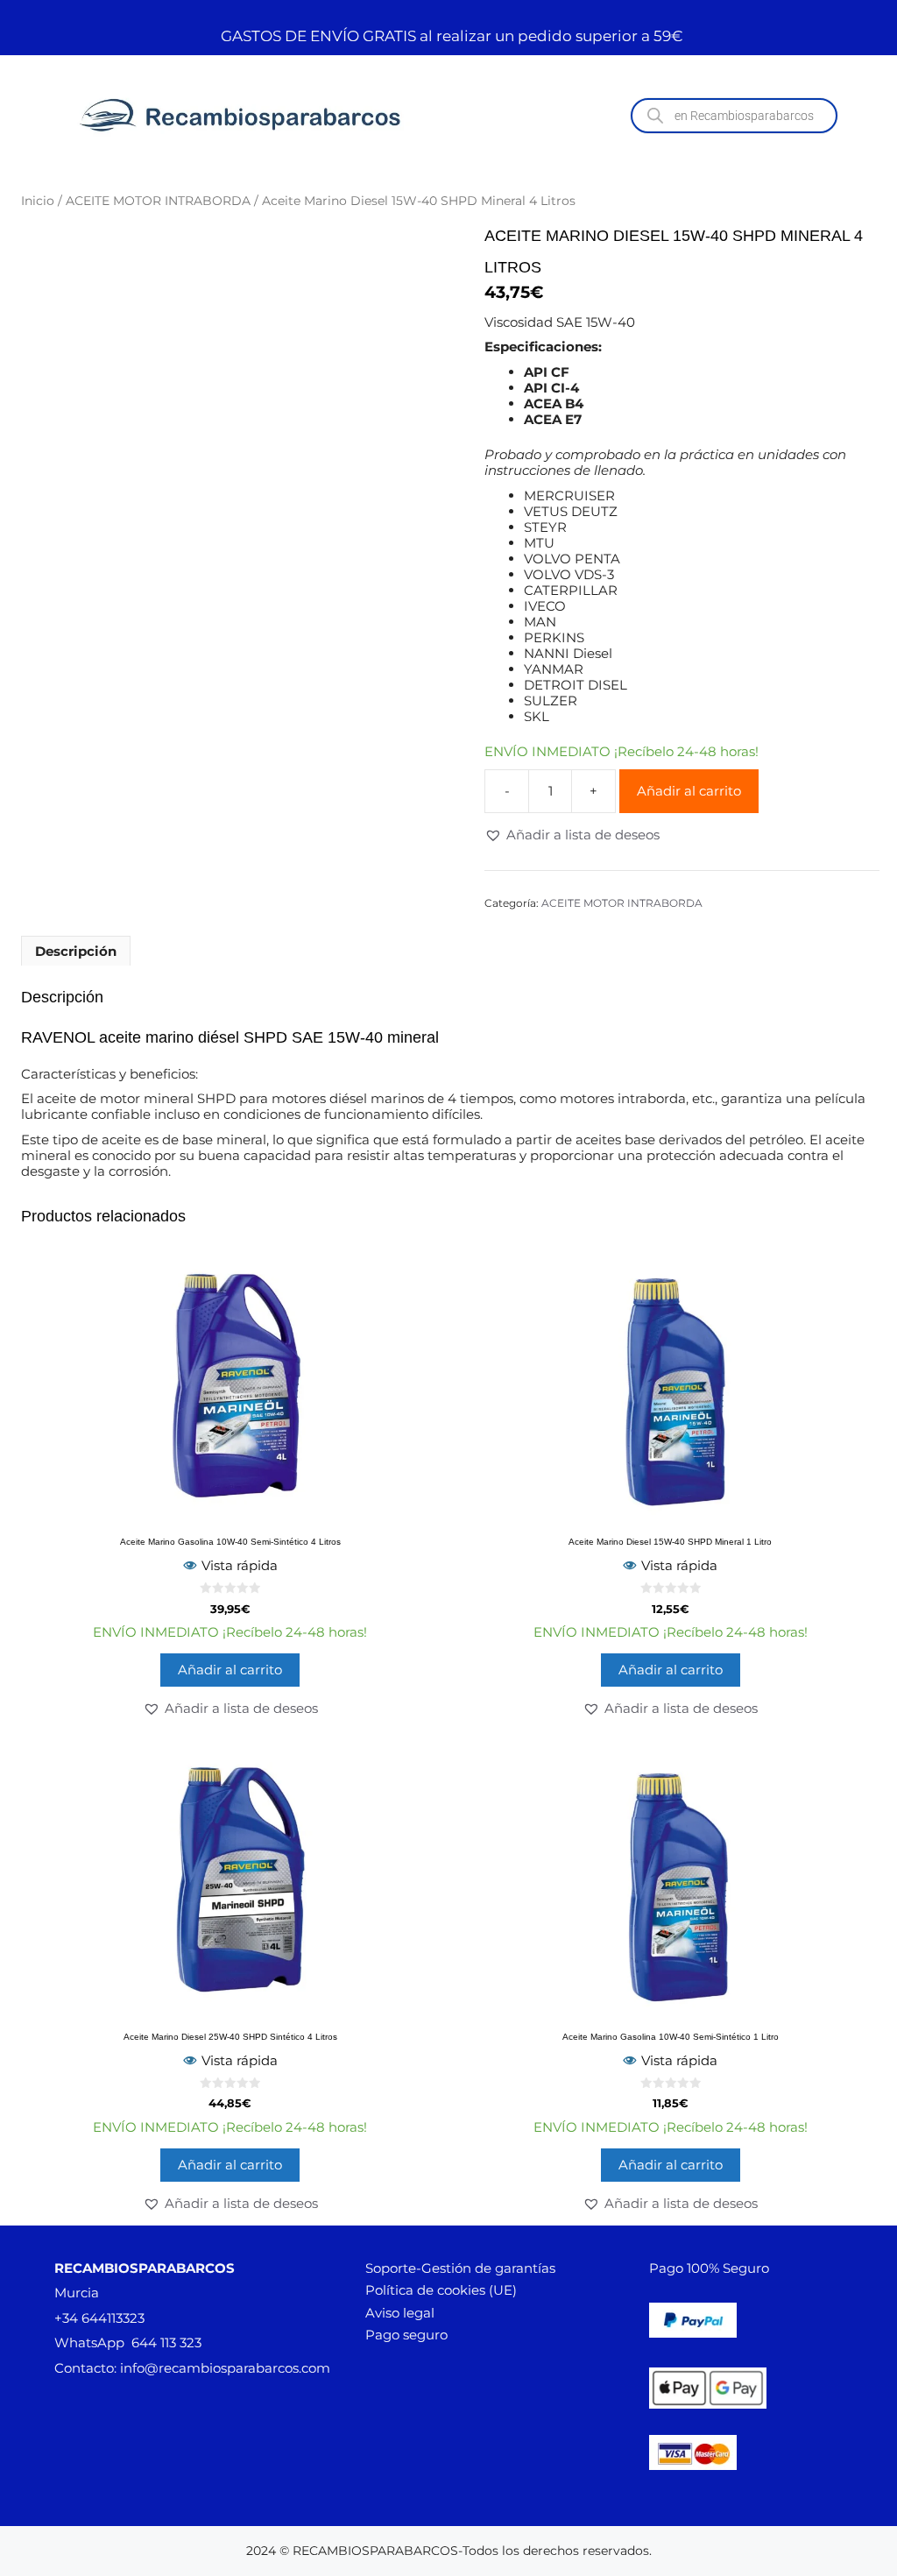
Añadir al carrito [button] (230, 1670)
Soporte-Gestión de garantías (460, 2268)
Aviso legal (400, 2313)
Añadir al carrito (689, 791)
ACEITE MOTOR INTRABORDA (158, 201)
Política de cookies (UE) (441, 2290)
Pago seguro (406, 2335)
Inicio (38, 201)
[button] (572, 835)
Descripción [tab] (76, 951)
